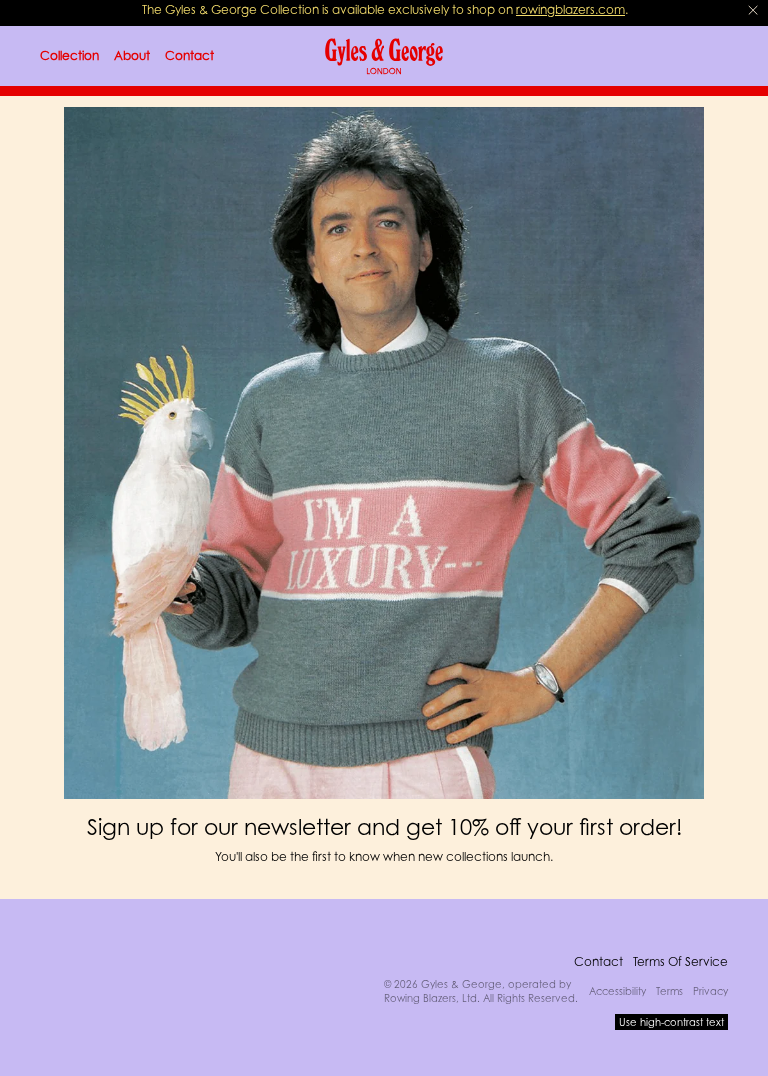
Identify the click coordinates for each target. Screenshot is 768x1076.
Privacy (710, 991)
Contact (598, 961)
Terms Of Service (680, 961)
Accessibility (617, 991)
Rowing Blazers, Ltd (430, 998)
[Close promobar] (753, 10)
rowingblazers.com (570, 9)
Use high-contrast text (671, 1022)
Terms (669, 991)
